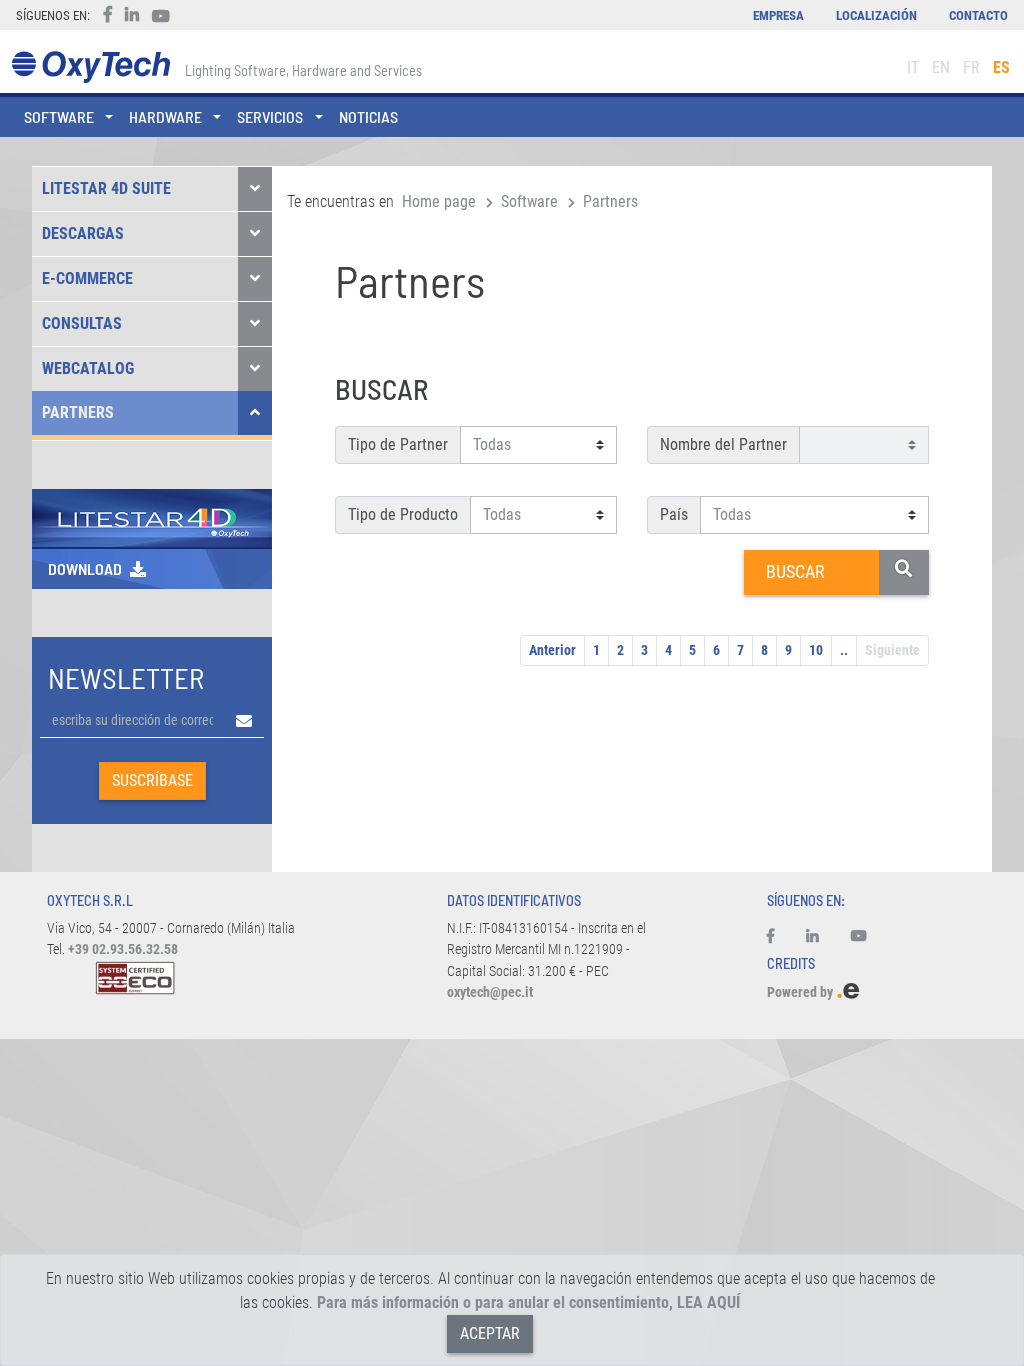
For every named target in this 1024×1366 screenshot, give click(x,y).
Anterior (552, 650)
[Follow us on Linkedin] (812, 937)
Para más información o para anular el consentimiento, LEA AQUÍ (528, 1302)
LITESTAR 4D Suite (106, 188)
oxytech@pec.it (490, 992)
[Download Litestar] (152, 516)
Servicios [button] (270, 116)
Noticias (368, 116)
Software (529, 201)
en (941, 67)
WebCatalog (88, 368)
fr (971, 67)
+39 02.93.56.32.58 (123, 949)
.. (844, 650)
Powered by (801, 992)
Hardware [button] (165, 116)
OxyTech (90, 67)
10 (816, 650)
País (674, 514)
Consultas (82, 323)
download (85, 568)
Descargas (83, 233)
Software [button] (59, 116)
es (1001, 67)
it (913, 67)
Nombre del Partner (723, 444)
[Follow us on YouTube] (859, 937)
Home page (439, 201)
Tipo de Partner (398, 444)
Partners (78, 412)
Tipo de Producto (403, 514)
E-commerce (87, 278)
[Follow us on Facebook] (778, 937)
